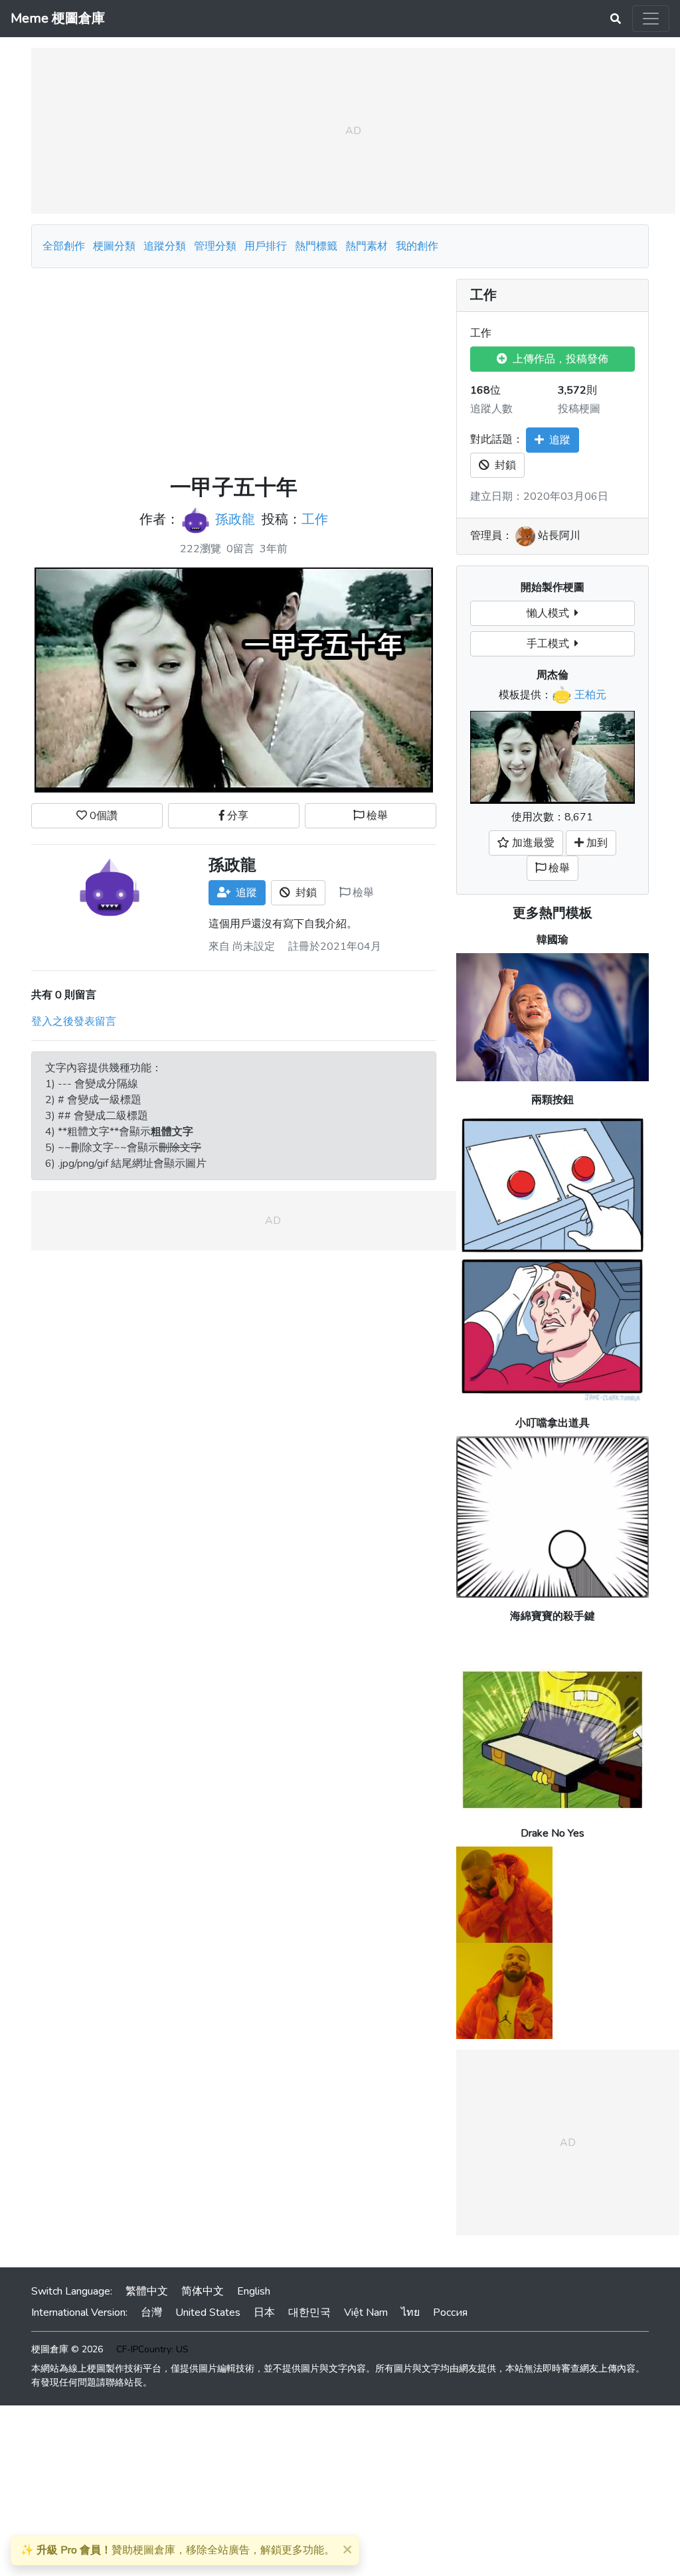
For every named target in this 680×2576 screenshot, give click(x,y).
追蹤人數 (491, 409)
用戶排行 (266, 246)
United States (208, 2312)
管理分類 (215, 246)
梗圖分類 (114, 246)
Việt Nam (366, 2312)
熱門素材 (367, 246)
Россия (450, 2312)
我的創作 (417, 246)
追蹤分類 (165, 246)
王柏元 (590, 695)
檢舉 (376, 816)
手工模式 (551, 644)
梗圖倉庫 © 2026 (67, 2349)
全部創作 (64, 246)
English (254, 2291)
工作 (315, 520)
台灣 (151, 2312)
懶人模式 (551, 613)
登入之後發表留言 (74, 1022)
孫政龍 (235, 520)
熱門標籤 (316, 246)
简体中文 (203, 2291)
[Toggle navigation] (651, 19)
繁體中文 (147, 2291)
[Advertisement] (234, 372)
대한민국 (309, 2312)
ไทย (410, 2312)
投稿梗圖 (579, 409)
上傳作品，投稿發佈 (558, 359)
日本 (264, 2312)
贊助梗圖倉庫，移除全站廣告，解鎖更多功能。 (178, 2550)
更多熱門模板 (552, 913)
